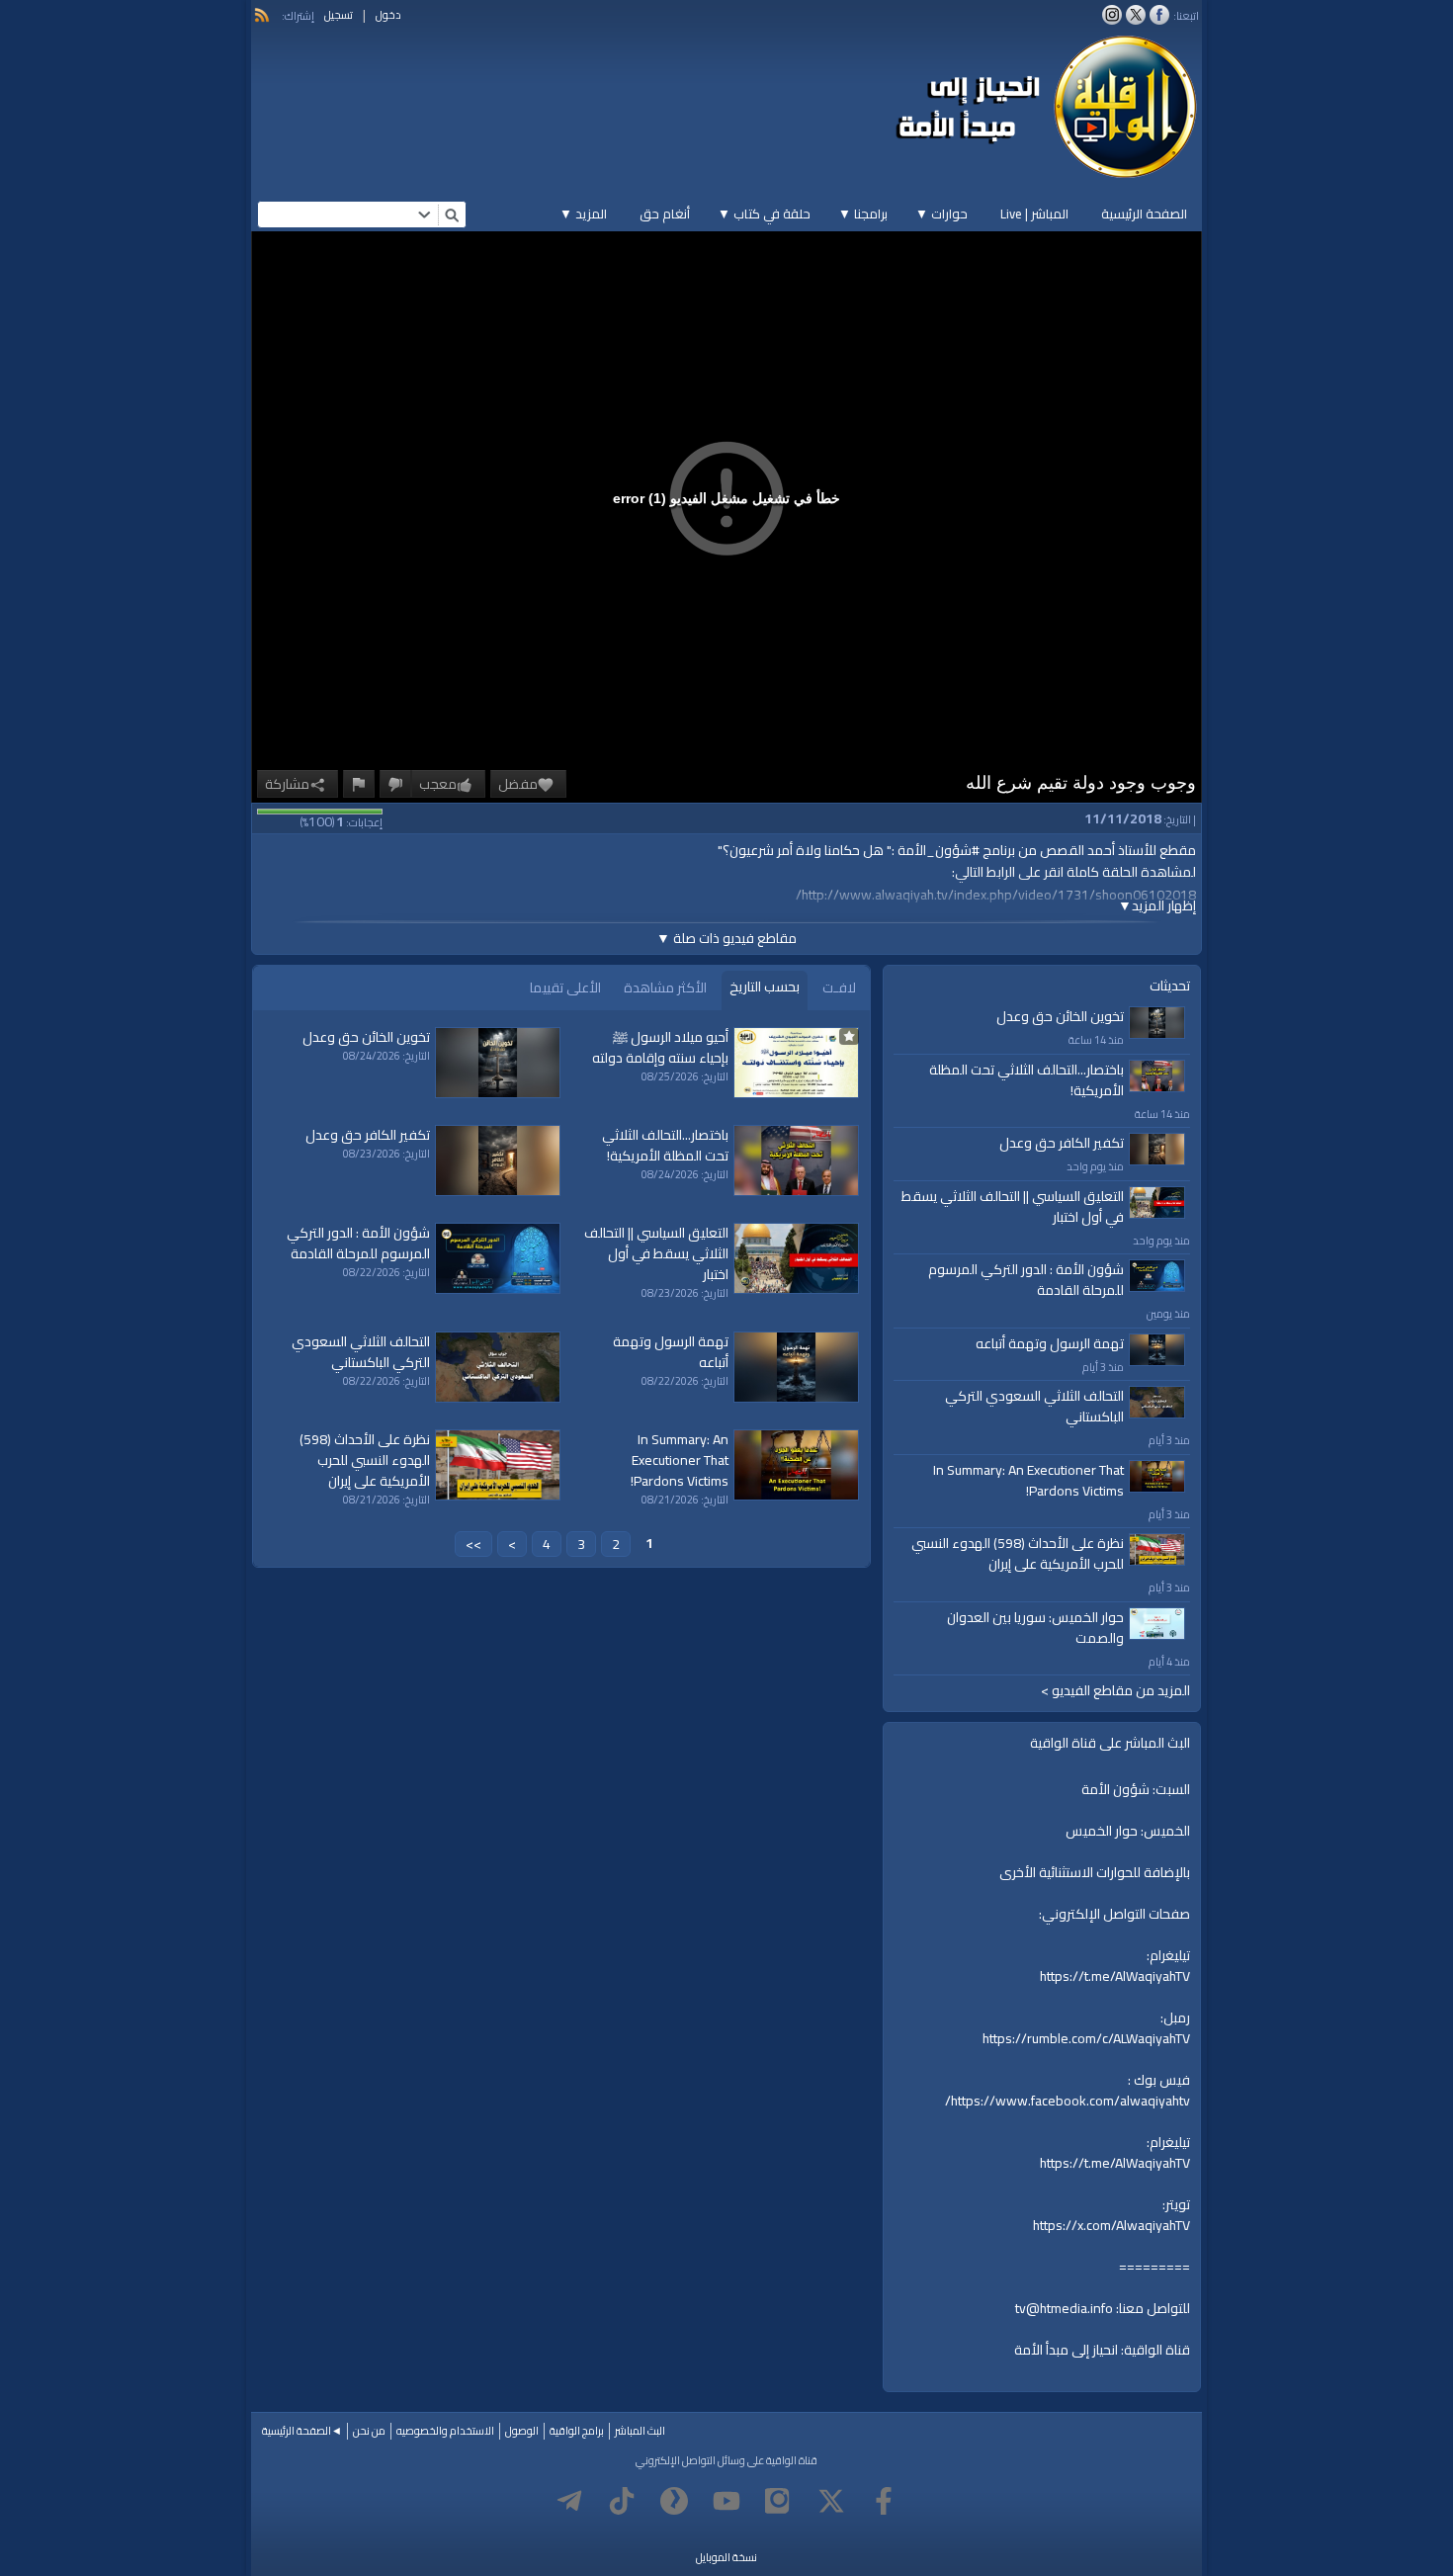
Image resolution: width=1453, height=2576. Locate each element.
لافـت (839, 987)
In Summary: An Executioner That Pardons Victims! (1028, 1480)
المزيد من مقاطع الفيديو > (1115, 1691)
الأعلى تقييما (565, 987)
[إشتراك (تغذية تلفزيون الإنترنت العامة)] (262, 15)
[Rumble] (674, 2501)
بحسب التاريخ (765, 987)
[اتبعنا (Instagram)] (1112, 15)
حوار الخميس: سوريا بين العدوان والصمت (1035, 1628)
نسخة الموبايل (726, 2557)
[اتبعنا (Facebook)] (1159, 15)
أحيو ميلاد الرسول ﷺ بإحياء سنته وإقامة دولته (660, 1047)
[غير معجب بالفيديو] (395, 784)
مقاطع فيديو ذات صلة (726, 938)
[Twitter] (831, 2501)
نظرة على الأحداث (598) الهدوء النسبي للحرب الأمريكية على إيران (1018, 1553)
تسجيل (339, 15)
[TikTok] (622, 2501)
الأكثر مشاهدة (665, 987)
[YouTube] (726, 2501)
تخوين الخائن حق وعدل (1060, 1016)
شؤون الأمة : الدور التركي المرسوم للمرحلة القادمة (1026, 1280)
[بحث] (452, 215)
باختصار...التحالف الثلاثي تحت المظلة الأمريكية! (1026, 1080)
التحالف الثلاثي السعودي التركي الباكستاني (1034, 1406)
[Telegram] (569, 2501)
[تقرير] (359, 784)
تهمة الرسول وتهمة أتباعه (1050, 1343)
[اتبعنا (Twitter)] (1136, 15)
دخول (388, 15)
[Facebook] (884, 2501)
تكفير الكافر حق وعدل (1062, 1143)
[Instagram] (779, 2501)
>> (473, 1544)
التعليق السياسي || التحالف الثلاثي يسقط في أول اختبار (1013, 1206)
